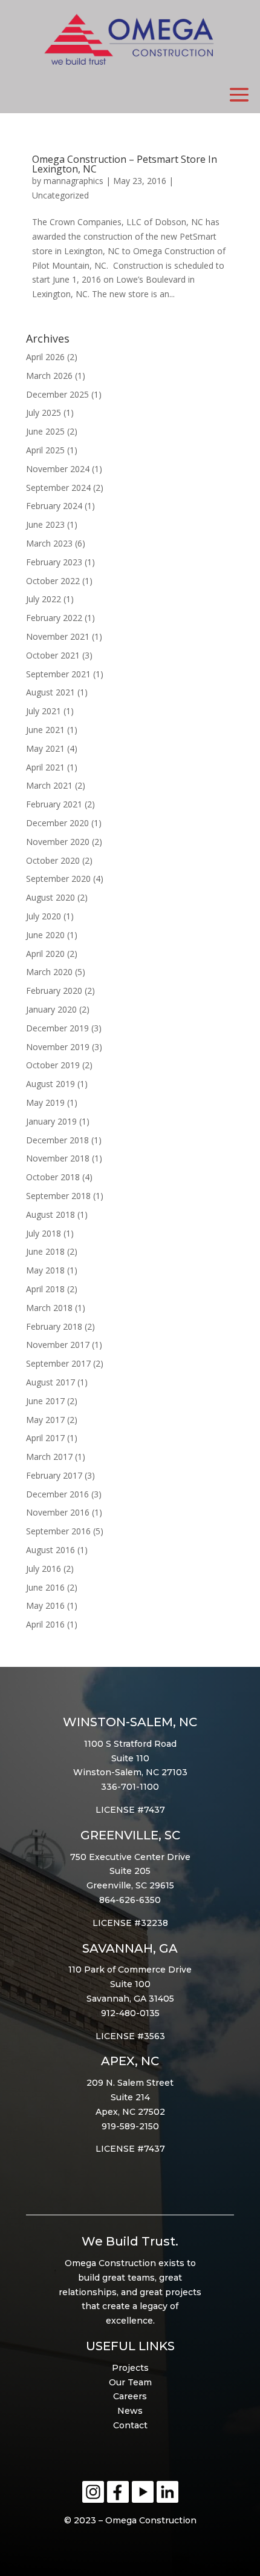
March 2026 (49, 376)
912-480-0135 (130, 2013)
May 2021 (45, 748)
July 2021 (44, 711)
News (130, 2411)
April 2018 (45, 1289)
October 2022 (53, 581)
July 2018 (44, 1233)
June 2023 (45, 524)
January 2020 (51, 1009)
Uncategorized (60, 195)
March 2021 (49, 785)
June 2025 (45, 431)
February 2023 (54, 562)
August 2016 (50, 1550)
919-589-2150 (130, 2126)
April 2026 (45, 357)
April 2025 (45, 450)
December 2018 (57, 1140)
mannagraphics (73, 181)
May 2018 (45, 1270)
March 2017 (49, 1457)
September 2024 (58, 488)
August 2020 (50, 897)
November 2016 (58, 1512)
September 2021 (58, 674)
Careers (130, 2396)
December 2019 (57, 1028)
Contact (130, 2425)
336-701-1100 (130, 1787)
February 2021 (54, 804)
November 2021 (58, 636)
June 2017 (45, 1401)
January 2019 (51, 1121)
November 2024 (58, 469)
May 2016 (45, 1605)
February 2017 (54, 1475)
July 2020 (44, 916)
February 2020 (54, 991)
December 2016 (57, 1494)
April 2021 (45, 767)
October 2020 (53, 860)
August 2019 (50, 1084)
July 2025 (44, 412)
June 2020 (45, 935)
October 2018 (53, 1177)
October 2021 (53, 655)
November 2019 (58, 1047)
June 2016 (45, 1587)
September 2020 (58, 879)
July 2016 (44, 1569)
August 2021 (50, 692)
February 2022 (54, 618)
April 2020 (45, 954)
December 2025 (57, 394)
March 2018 (49, 1308)
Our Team (130, 2382)
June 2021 (45, 730)
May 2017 (45, 1420)
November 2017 (58, 1345)
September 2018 (58, 1196)
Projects (130, 2368)
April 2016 (45, 1624)
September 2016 (58, 1531)
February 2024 (54, 506)
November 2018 (58, 1158)
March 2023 (49, 543)
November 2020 (58, 842)
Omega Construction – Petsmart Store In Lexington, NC (125, 164)
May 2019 (45, 1102)
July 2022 (44, 599)
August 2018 (50, 1214)
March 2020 (49, 972)
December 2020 (57, 823)
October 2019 (53, 1065)
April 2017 (45, 1438)
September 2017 (58, 1363)
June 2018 (45, 1251)
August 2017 (50, 1382)
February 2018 (54, 1326)
